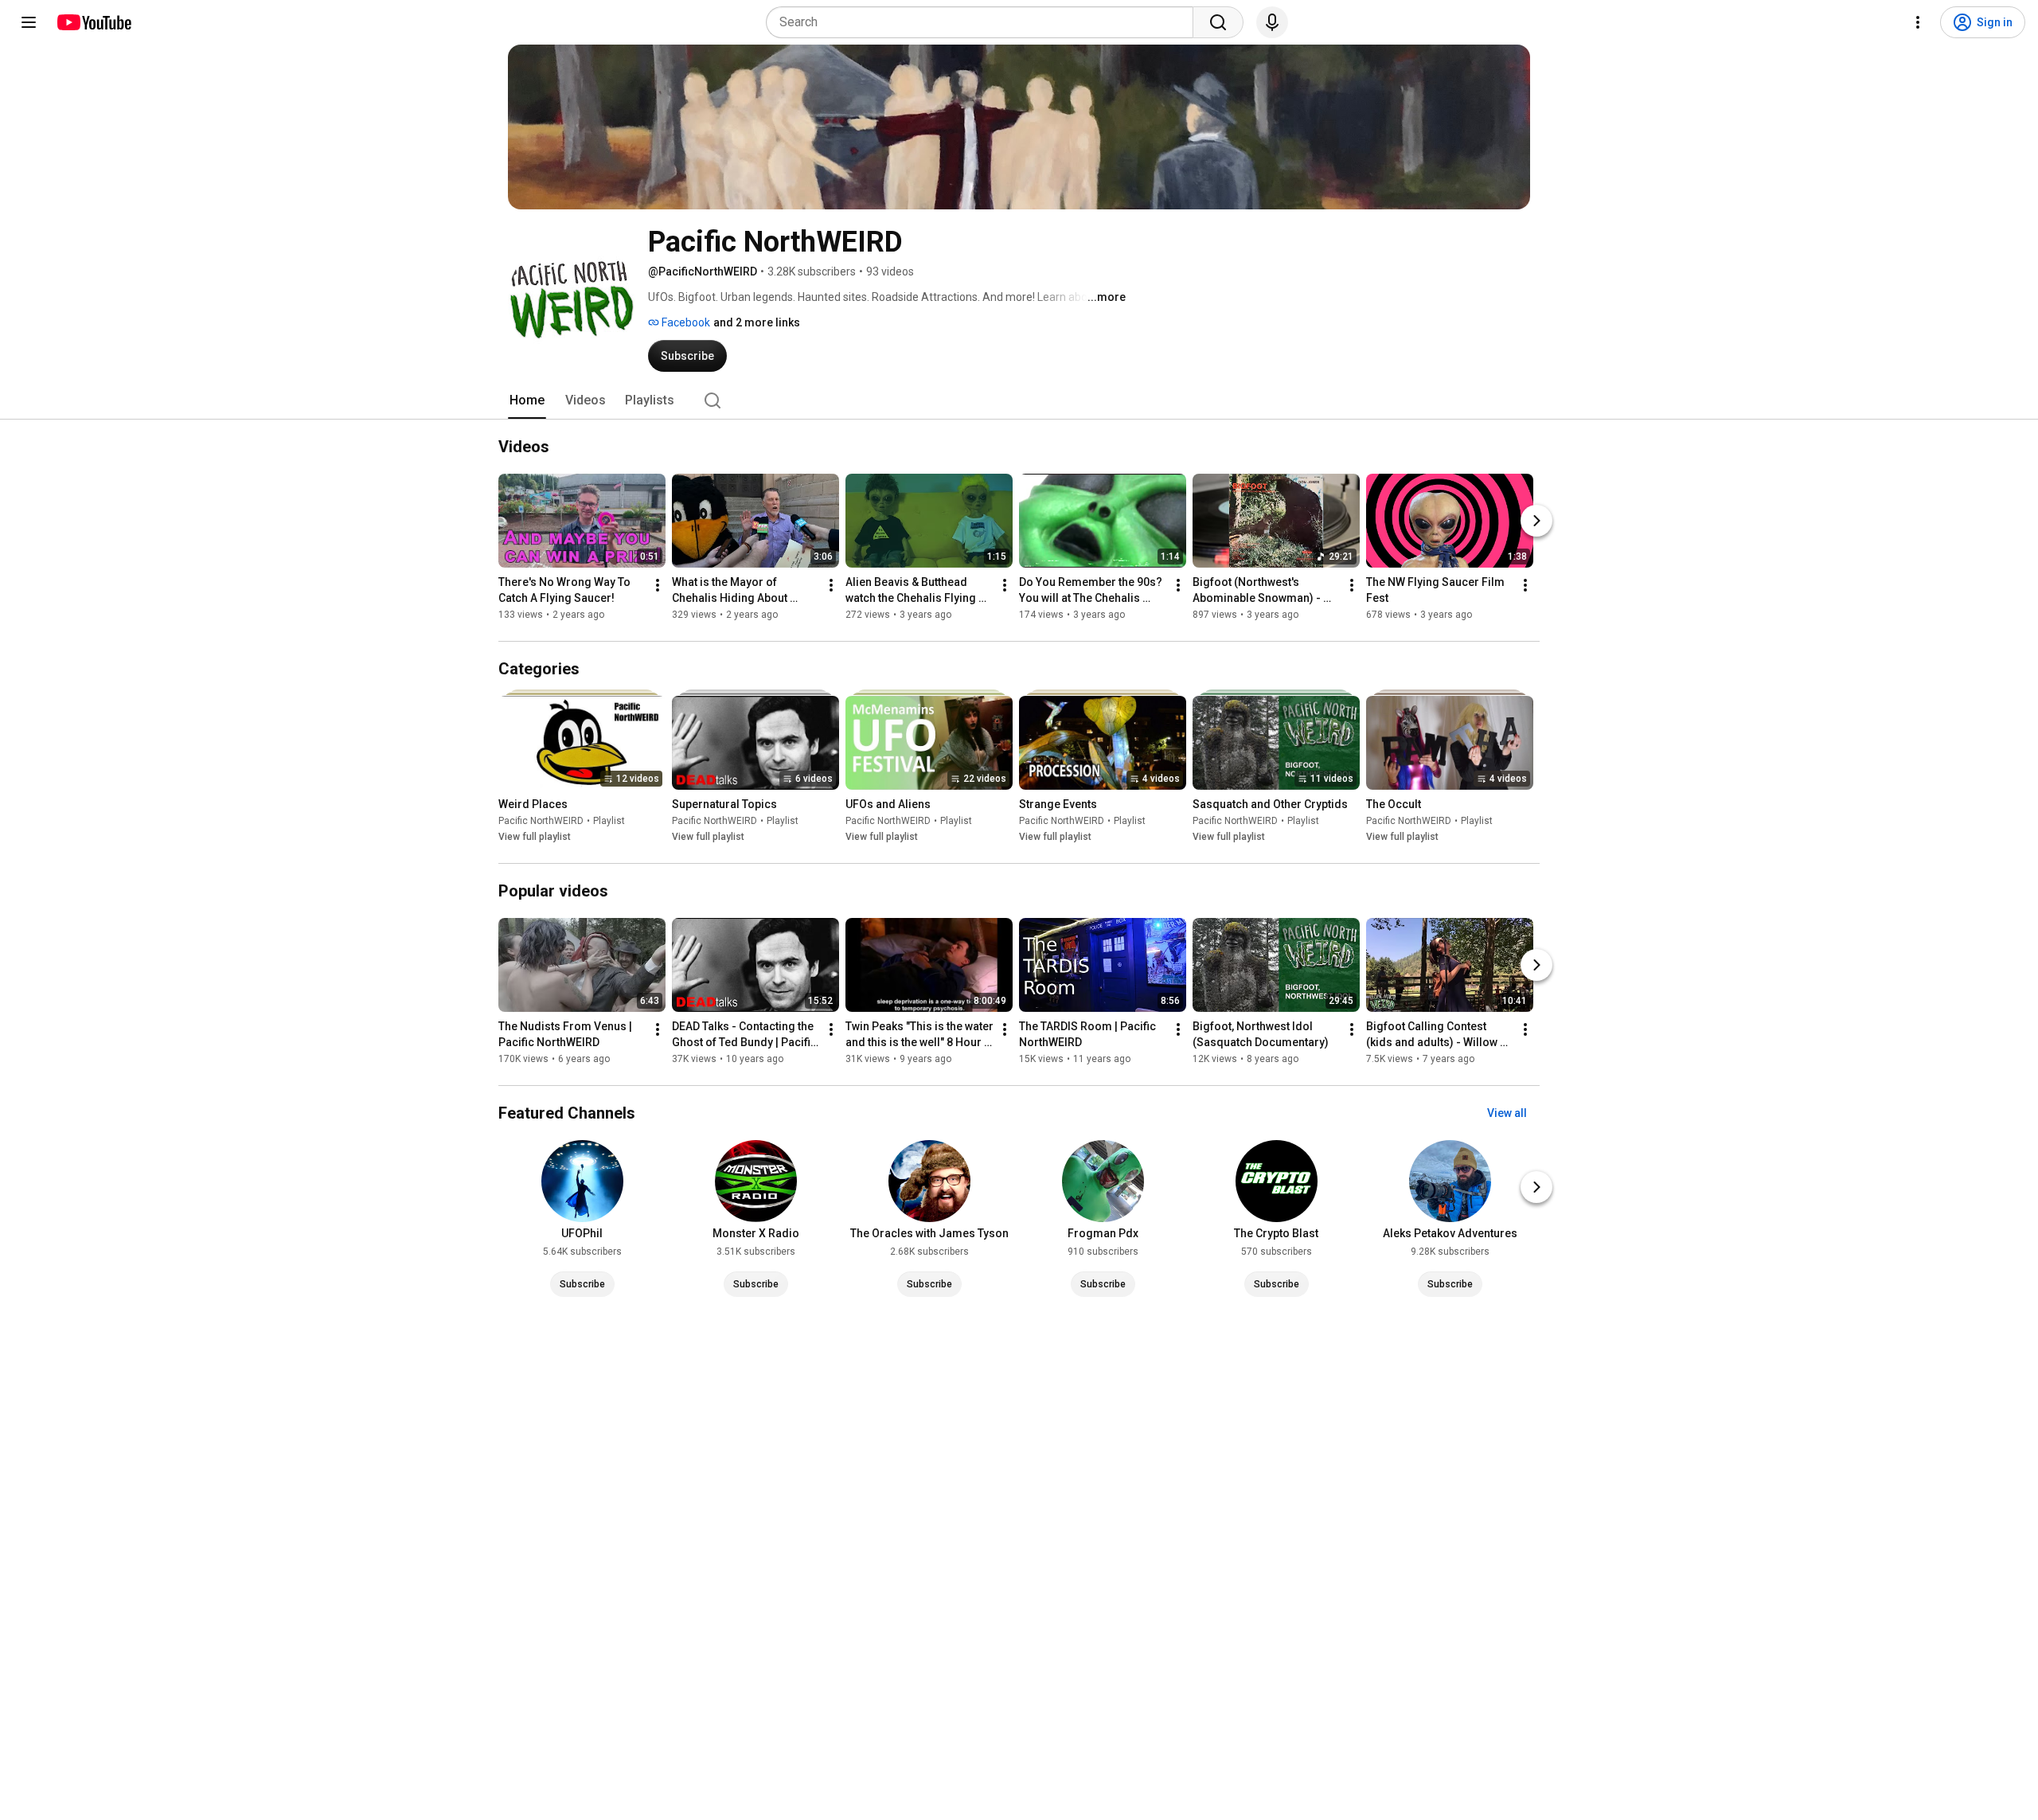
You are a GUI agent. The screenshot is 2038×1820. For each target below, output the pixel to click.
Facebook (685, 322)
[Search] (1218, 22)
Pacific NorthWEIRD (541, 821)
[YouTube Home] (94, 22)
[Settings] (1918, 22)
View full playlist (535, 837)
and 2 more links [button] (757, 322)
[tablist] (1019, 400)
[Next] (1536, 521)
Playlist (609, 821)
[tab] (527, 400)
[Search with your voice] (1272, 22)
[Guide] (29, 22)
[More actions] (658, 585)
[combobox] (984, 22)
